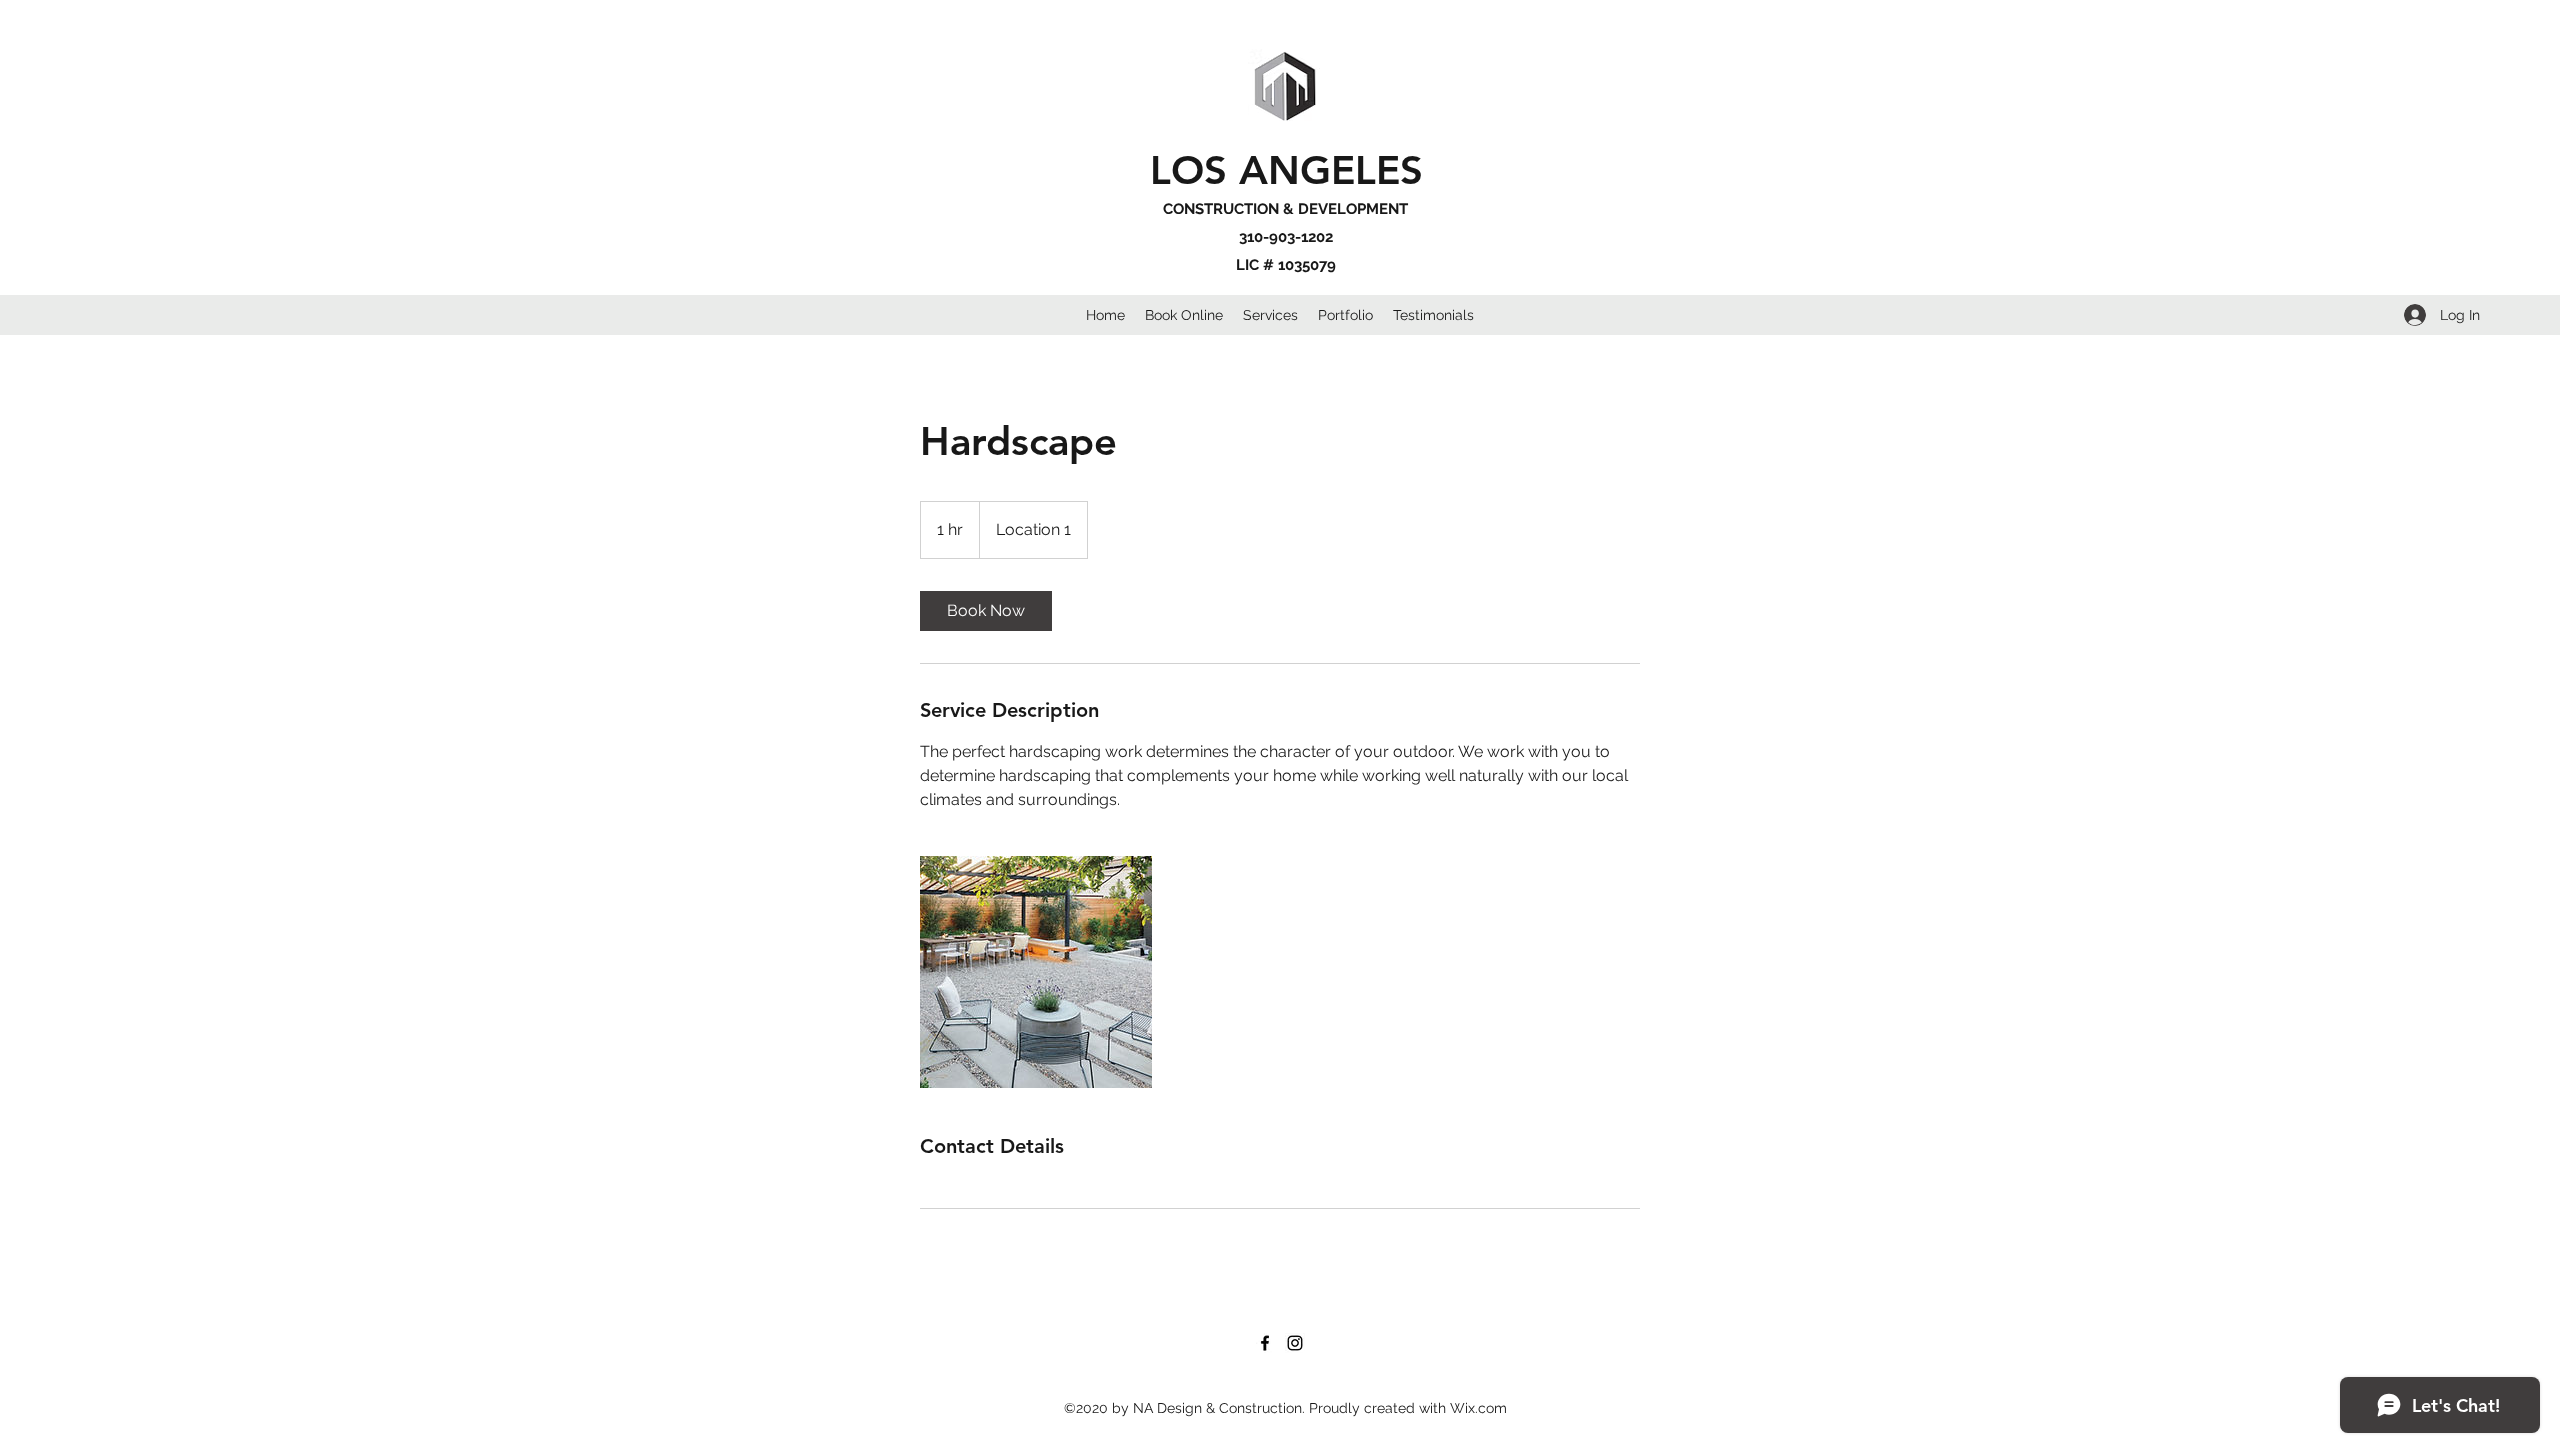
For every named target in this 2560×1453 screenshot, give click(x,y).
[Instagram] (1295, 1343)
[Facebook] (1265, 1343)
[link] (986, 611)
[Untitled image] (1036, 972)
